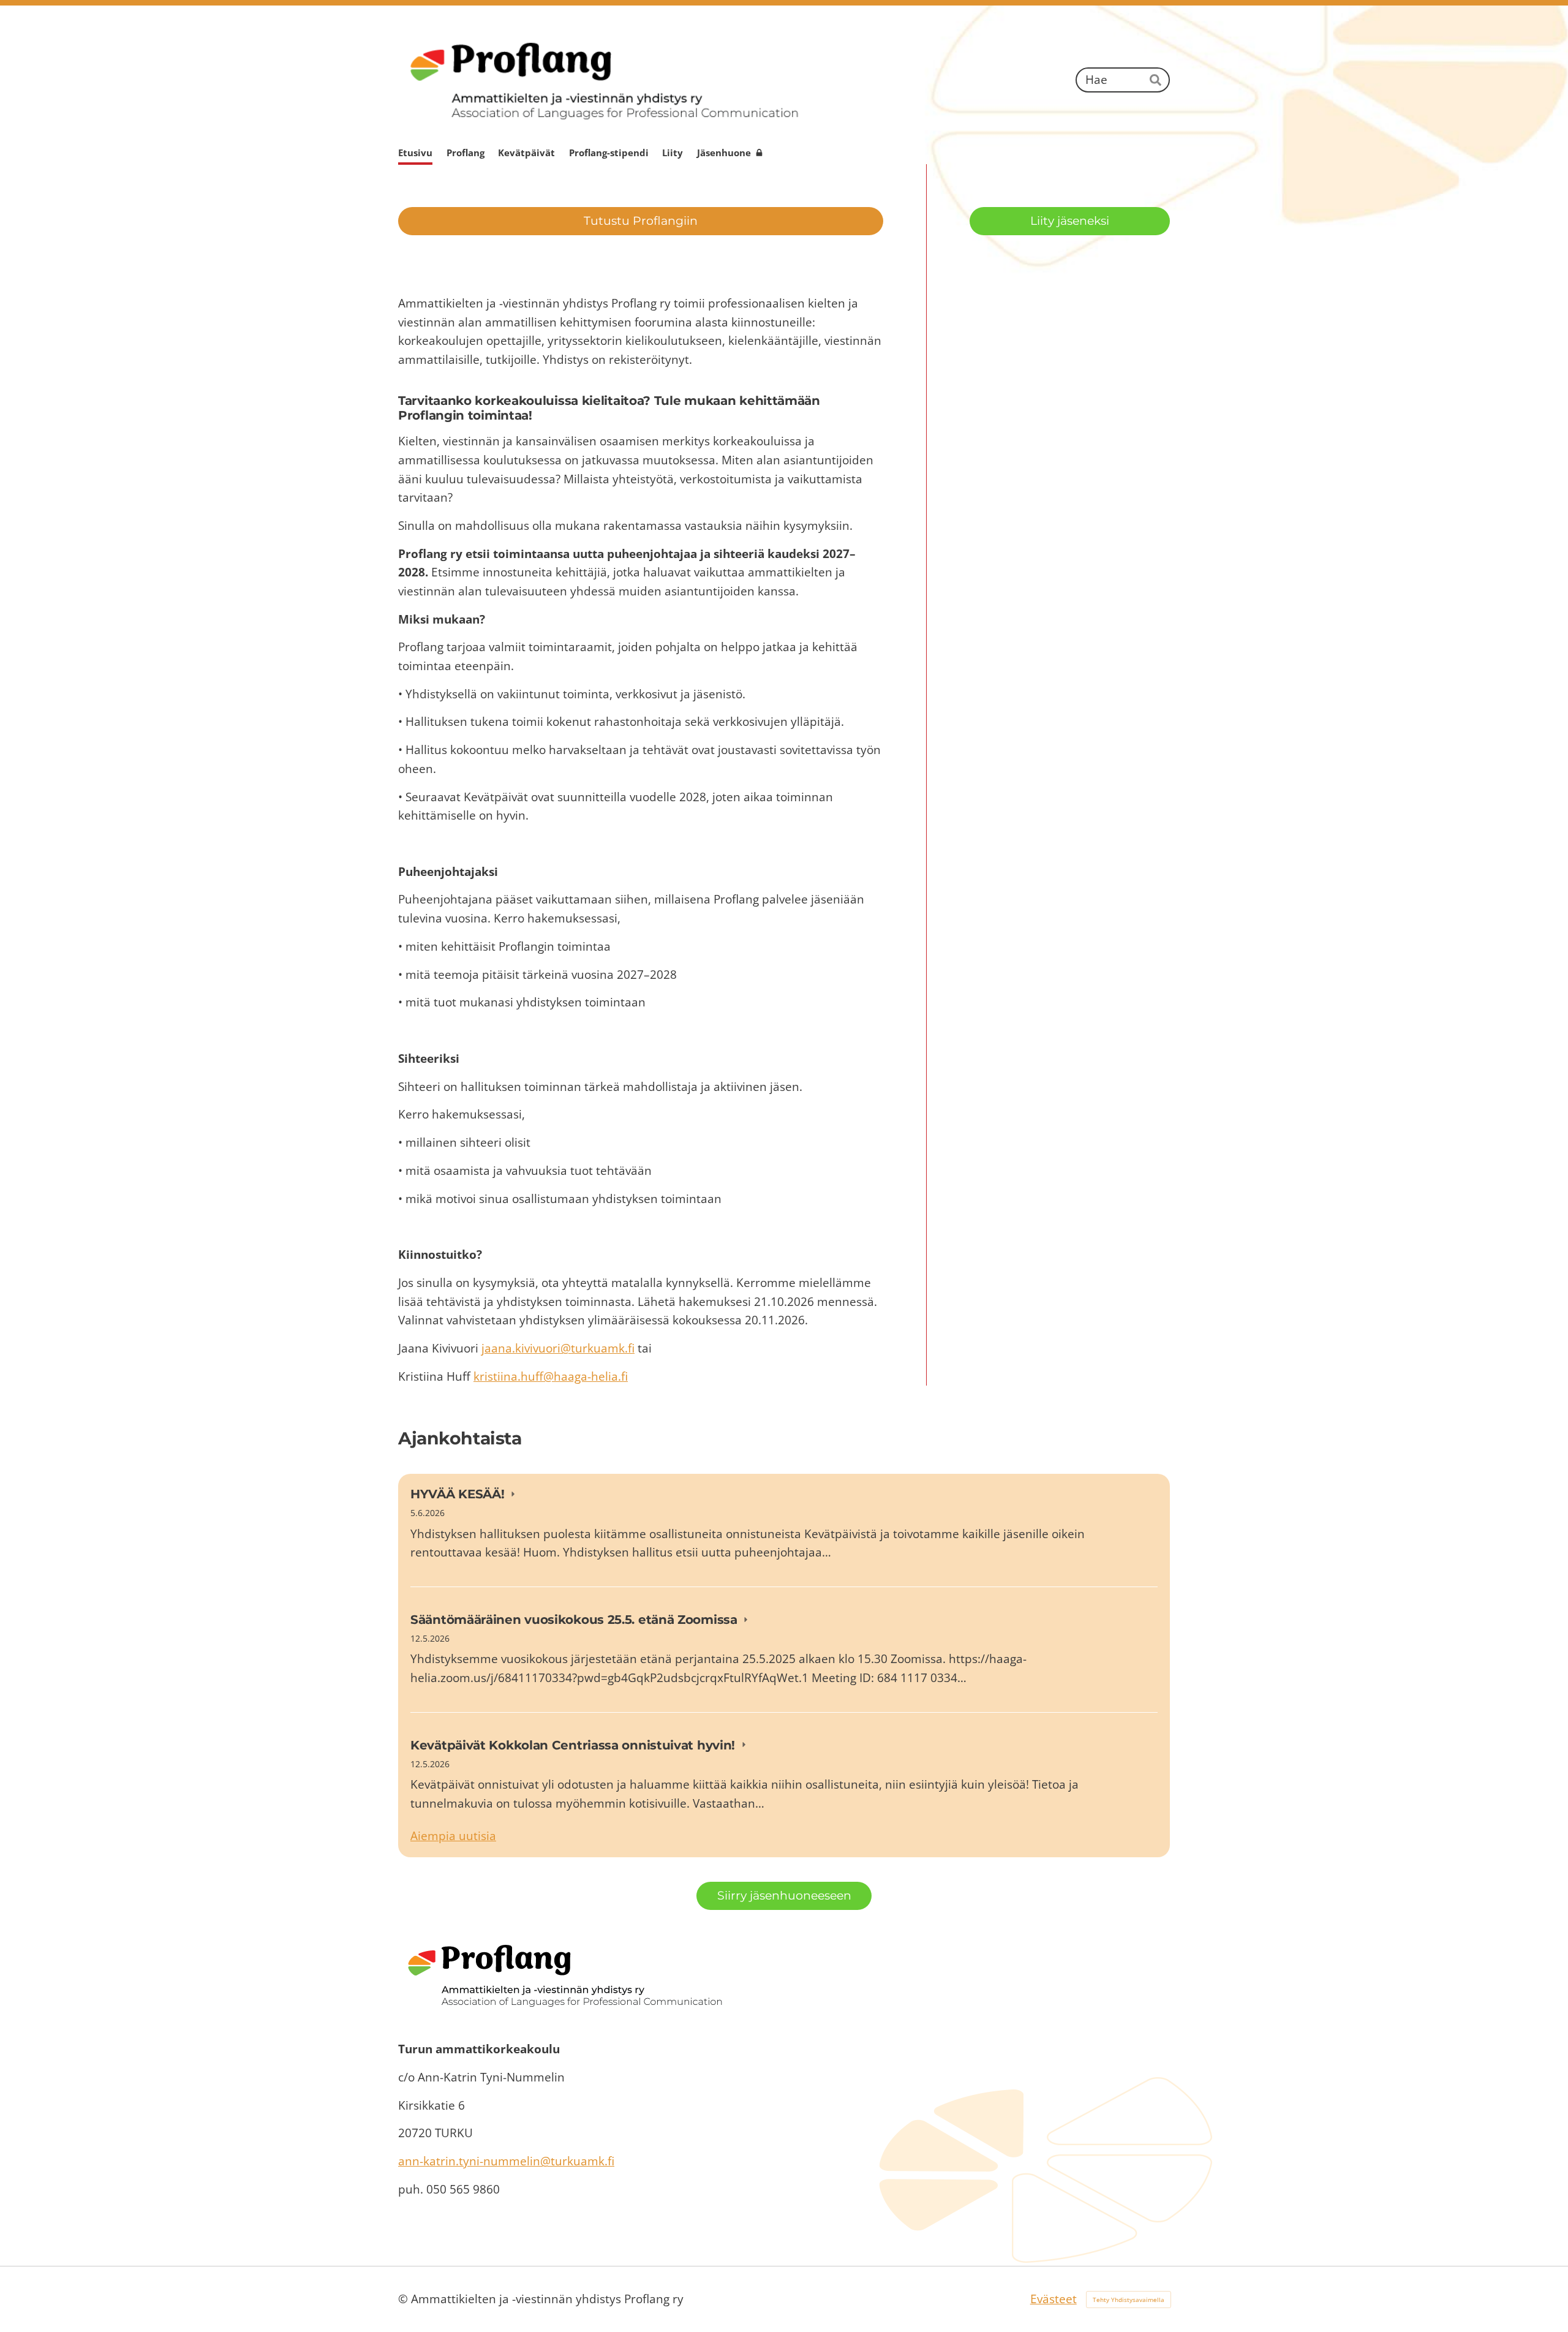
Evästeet (1053, 2299)
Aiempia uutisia (453, 1836)
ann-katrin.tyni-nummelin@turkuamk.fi (506, 2161)
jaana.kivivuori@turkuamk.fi (558, 1348)
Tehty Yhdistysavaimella (1129, 2300)
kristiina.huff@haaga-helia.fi (551, 1376)
